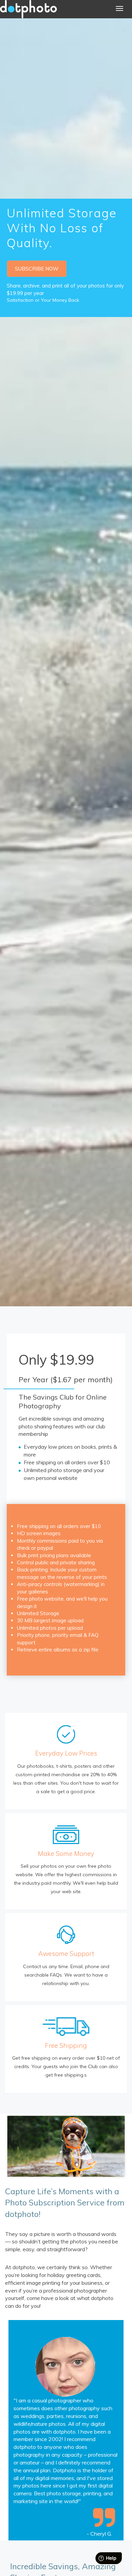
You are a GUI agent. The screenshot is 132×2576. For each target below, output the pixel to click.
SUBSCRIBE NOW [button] (37, 269)
